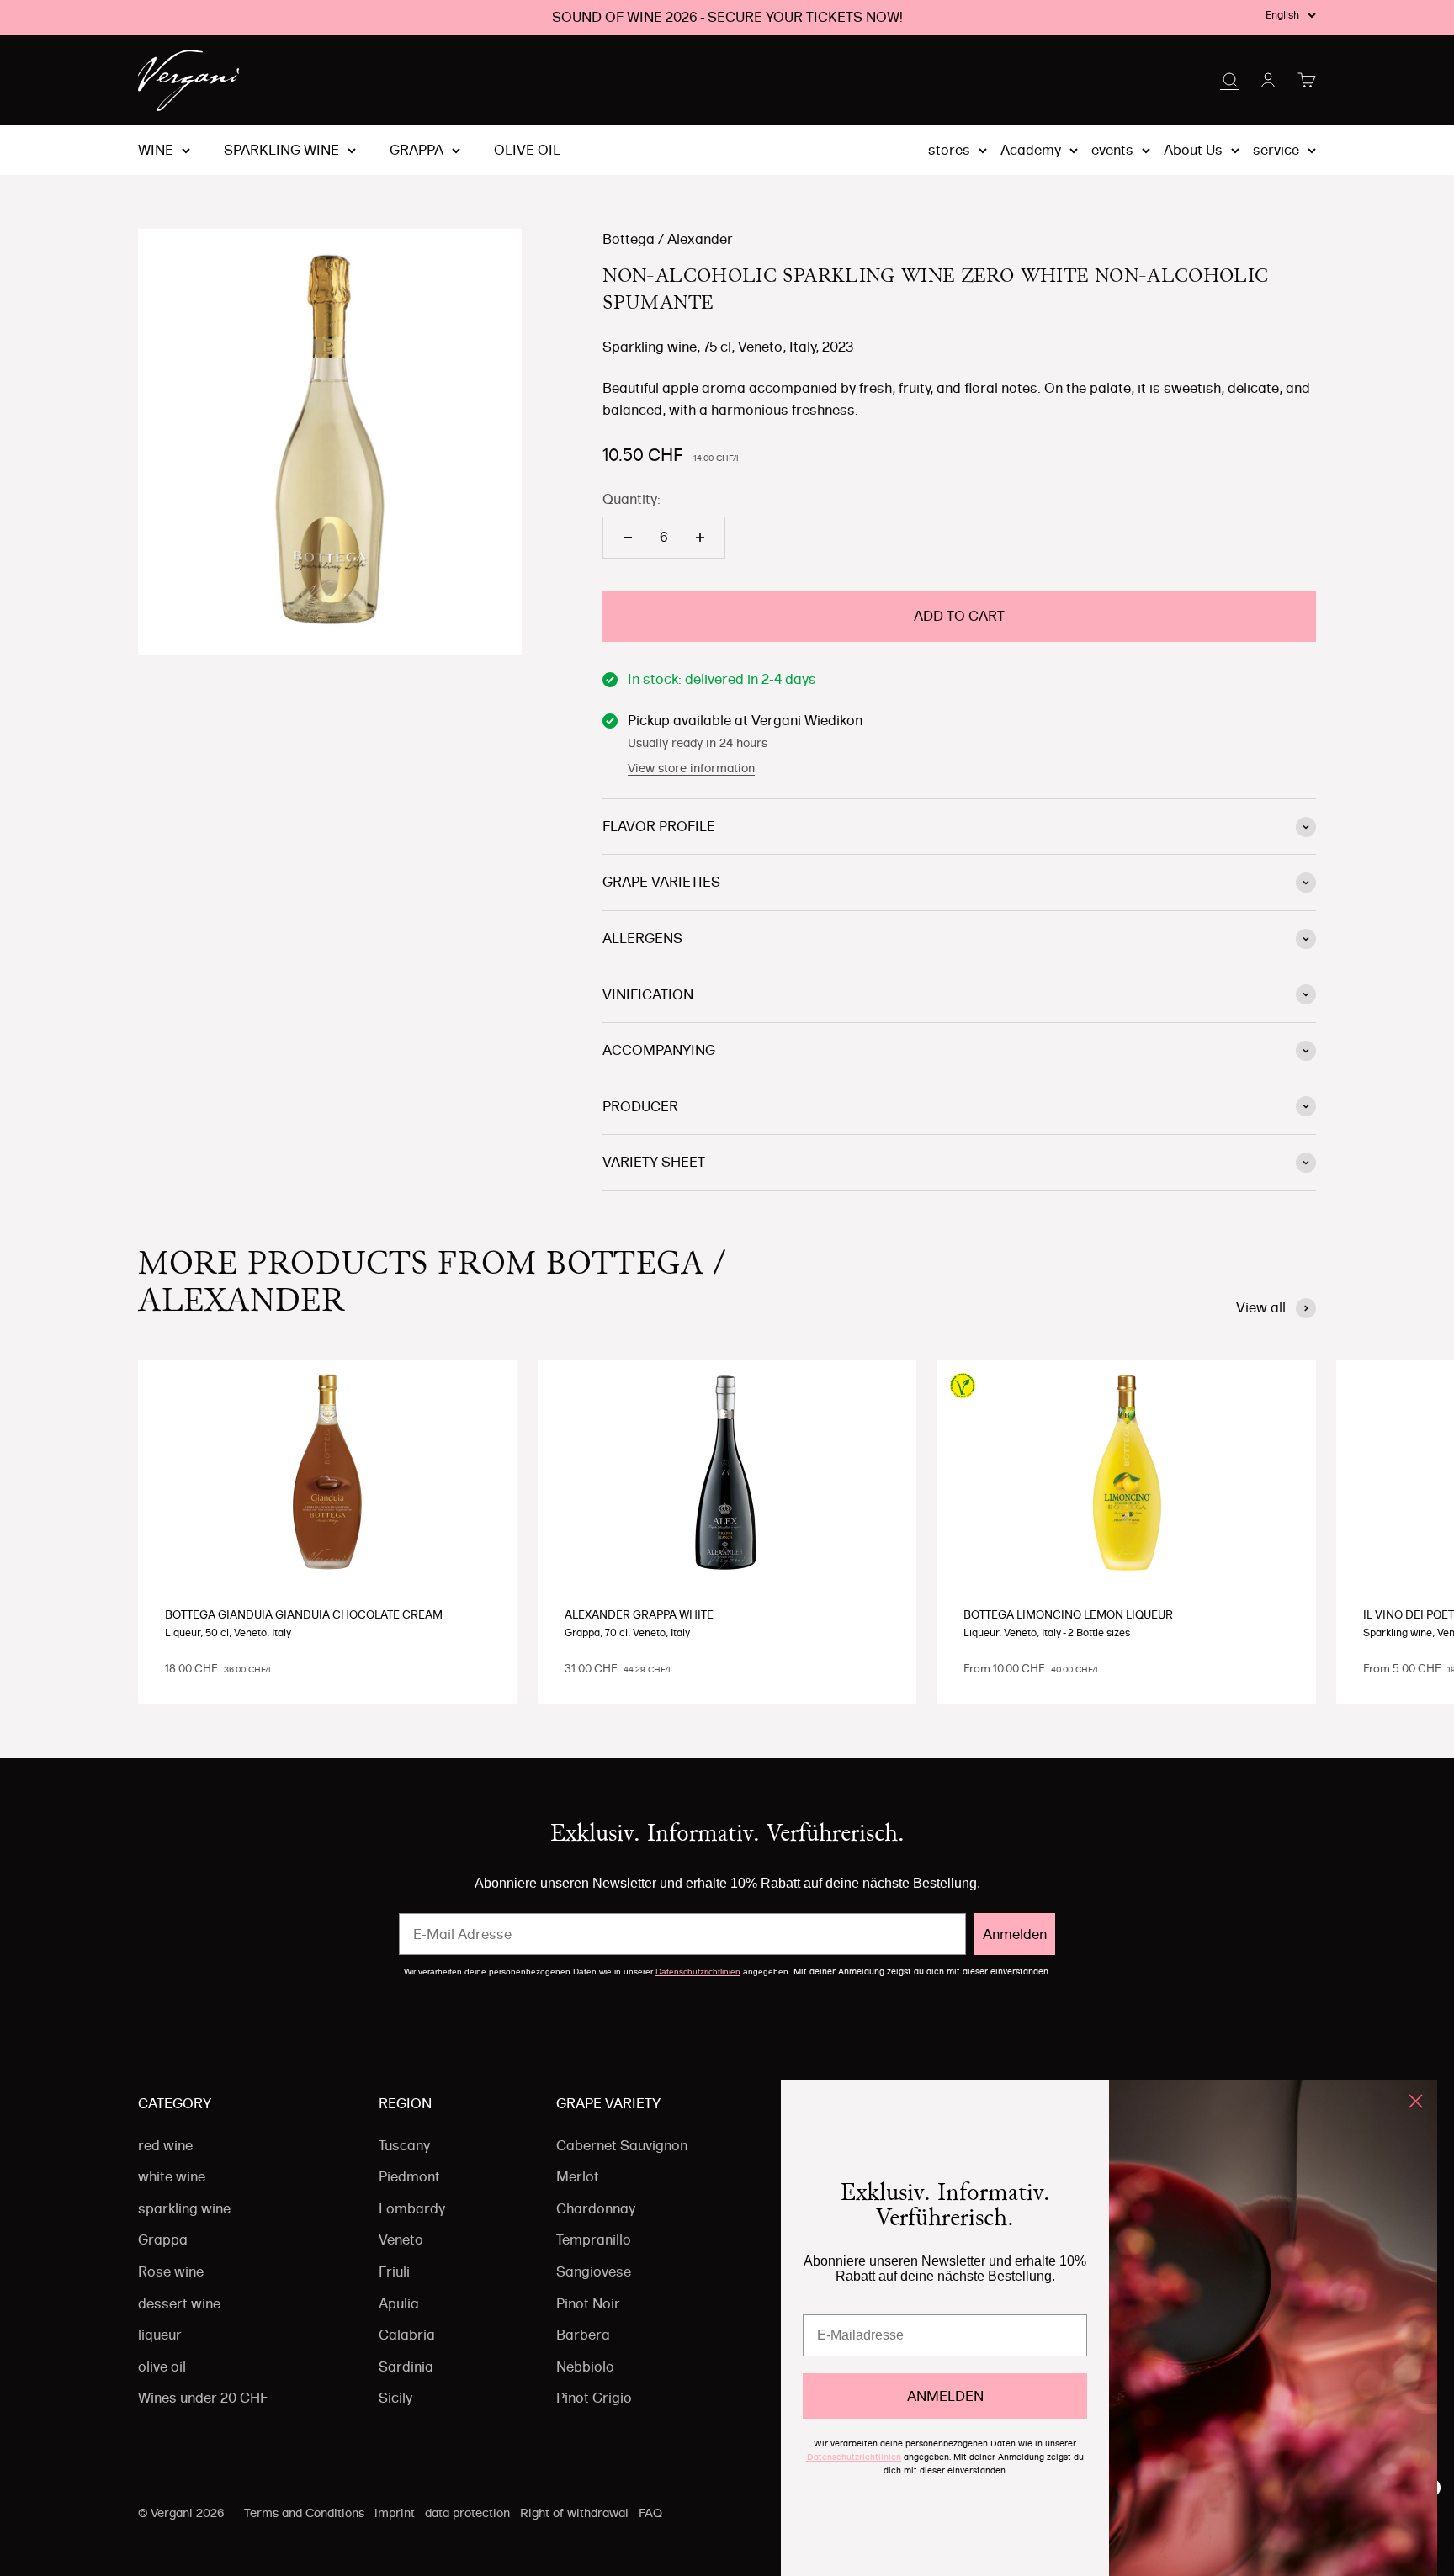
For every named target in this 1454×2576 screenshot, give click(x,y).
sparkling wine (281, 150)
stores (949, 150)
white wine (172, 2176)
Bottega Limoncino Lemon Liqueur (1068, 1614)
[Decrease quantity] (628, 538)
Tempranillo (594, 2239)
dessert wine (179, 2303)
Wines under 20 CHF (203, 2398)
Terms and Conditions (304, 2513)
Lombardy (412, 2208)
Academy (1031, 150)
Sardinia (406, 2367)
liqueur (160, 2335)
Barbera (583, 2335)
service (1276, 150)
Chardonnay (596, 2208)
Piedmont (409, 2176)
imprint (395, 2513)
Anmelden (1015, 1934)
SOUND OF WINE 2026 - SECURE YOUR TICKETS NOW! (727, 17)
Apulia (399, 2303)
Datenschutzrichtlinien (698, 1972)
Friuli (394, 2271)
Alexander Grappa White (639, 1614)
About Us (1193, 150)
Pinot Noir (588, 2303)
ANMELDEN (945, 2396)
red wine (165, 2145)
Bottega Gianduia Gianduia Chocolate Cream (304, 1614)
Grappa (417, 150)
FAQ (650, 2513)
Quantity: (631, 499)
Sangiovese (594, 2271)
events (1112, 150)
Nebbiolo (585, 2367)
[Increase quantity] (700, 538)
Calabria (407, 2335)
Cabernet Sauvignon (622, 2145)
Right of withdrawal (574, 2513)
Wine (156, 150)
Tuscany (404, 2145)
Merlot (578, 2176)
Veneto (401, 2239)
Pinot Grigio (594, 2398)
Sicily (395, 2398)
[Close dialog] (1416, 2101)
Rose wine (171, 2271)
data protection (467, 2513)
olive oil (527, 150)
